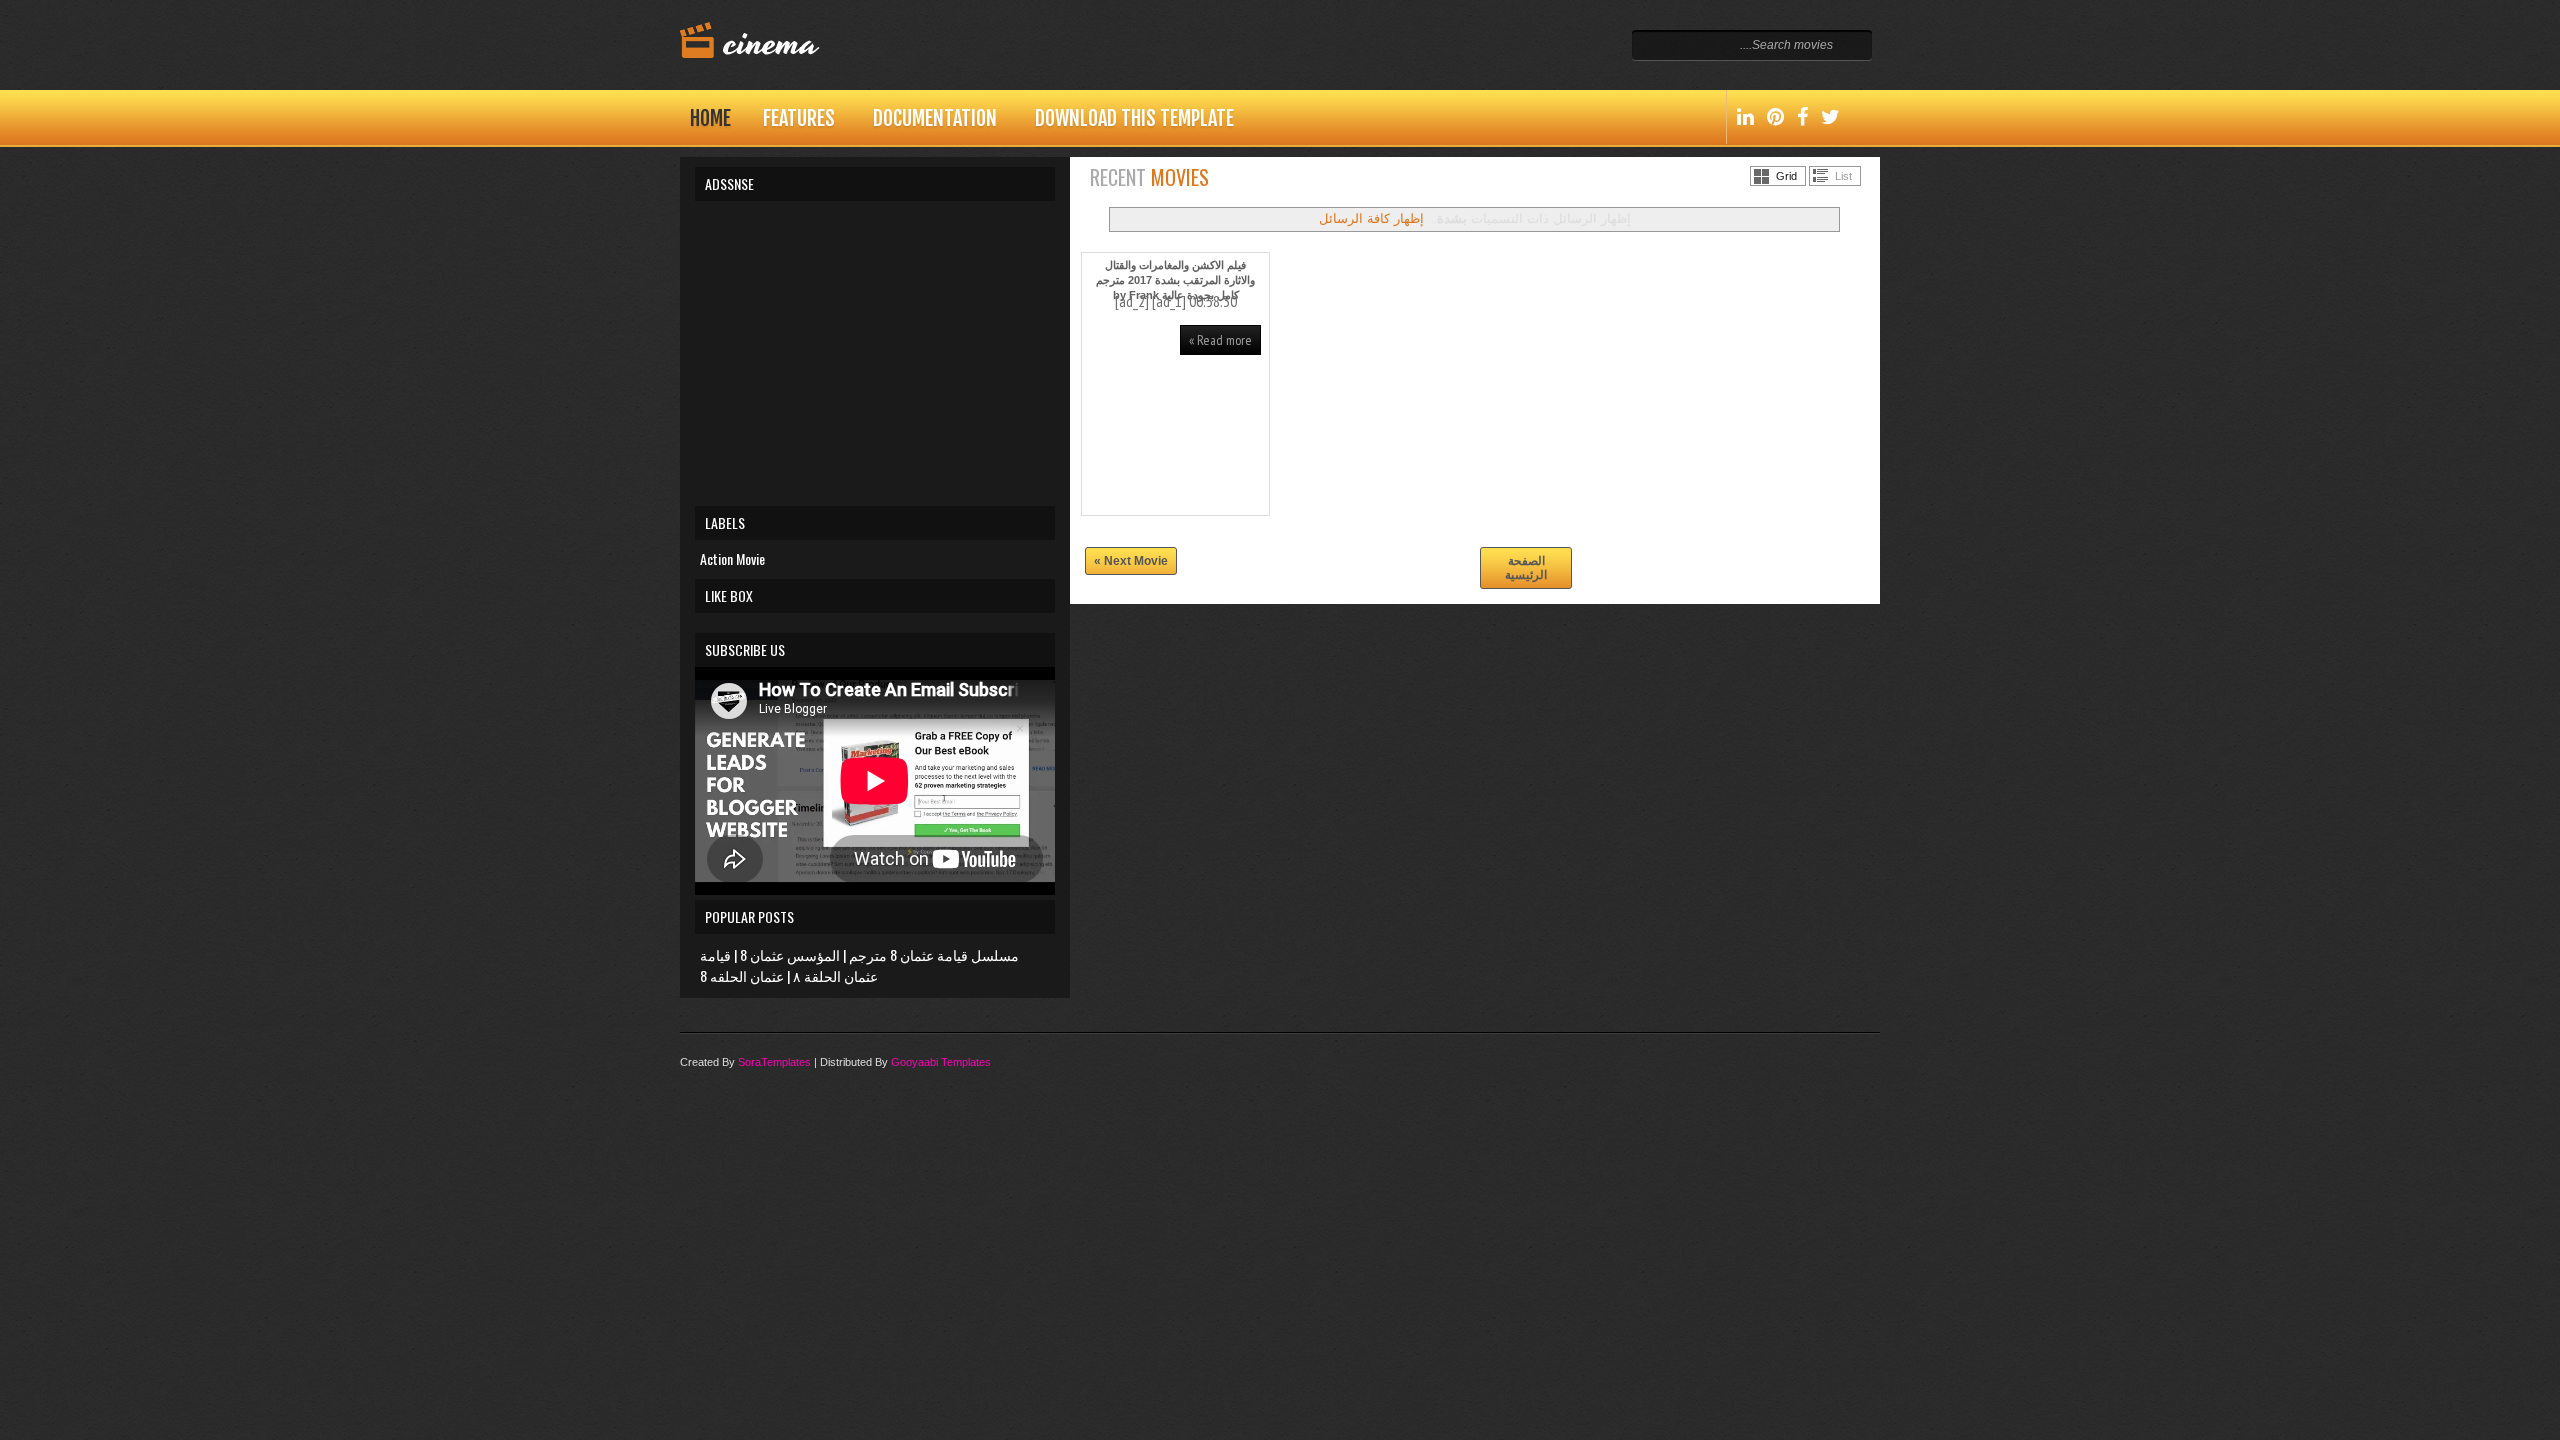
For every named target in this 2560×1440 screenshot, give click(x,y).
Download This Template (1134, 118)
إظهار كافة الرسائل (1371, 218)
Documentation (935, 118)
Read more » (1220, 340)
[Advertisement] (875, 351)
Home (710, 118)
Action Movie (732, 558)
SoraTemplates (774, 1062)
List (1843, 176)
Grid (1786, 176)
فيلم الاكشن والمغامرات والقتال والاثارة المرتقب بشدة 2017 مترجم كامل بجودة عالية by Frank (1175, 280)
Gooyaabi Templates (941, 1062)
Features (799, 118)
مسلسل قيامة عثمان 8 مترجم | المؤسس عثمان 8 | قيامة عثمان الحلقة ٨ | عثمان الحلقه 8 (859, 965)
